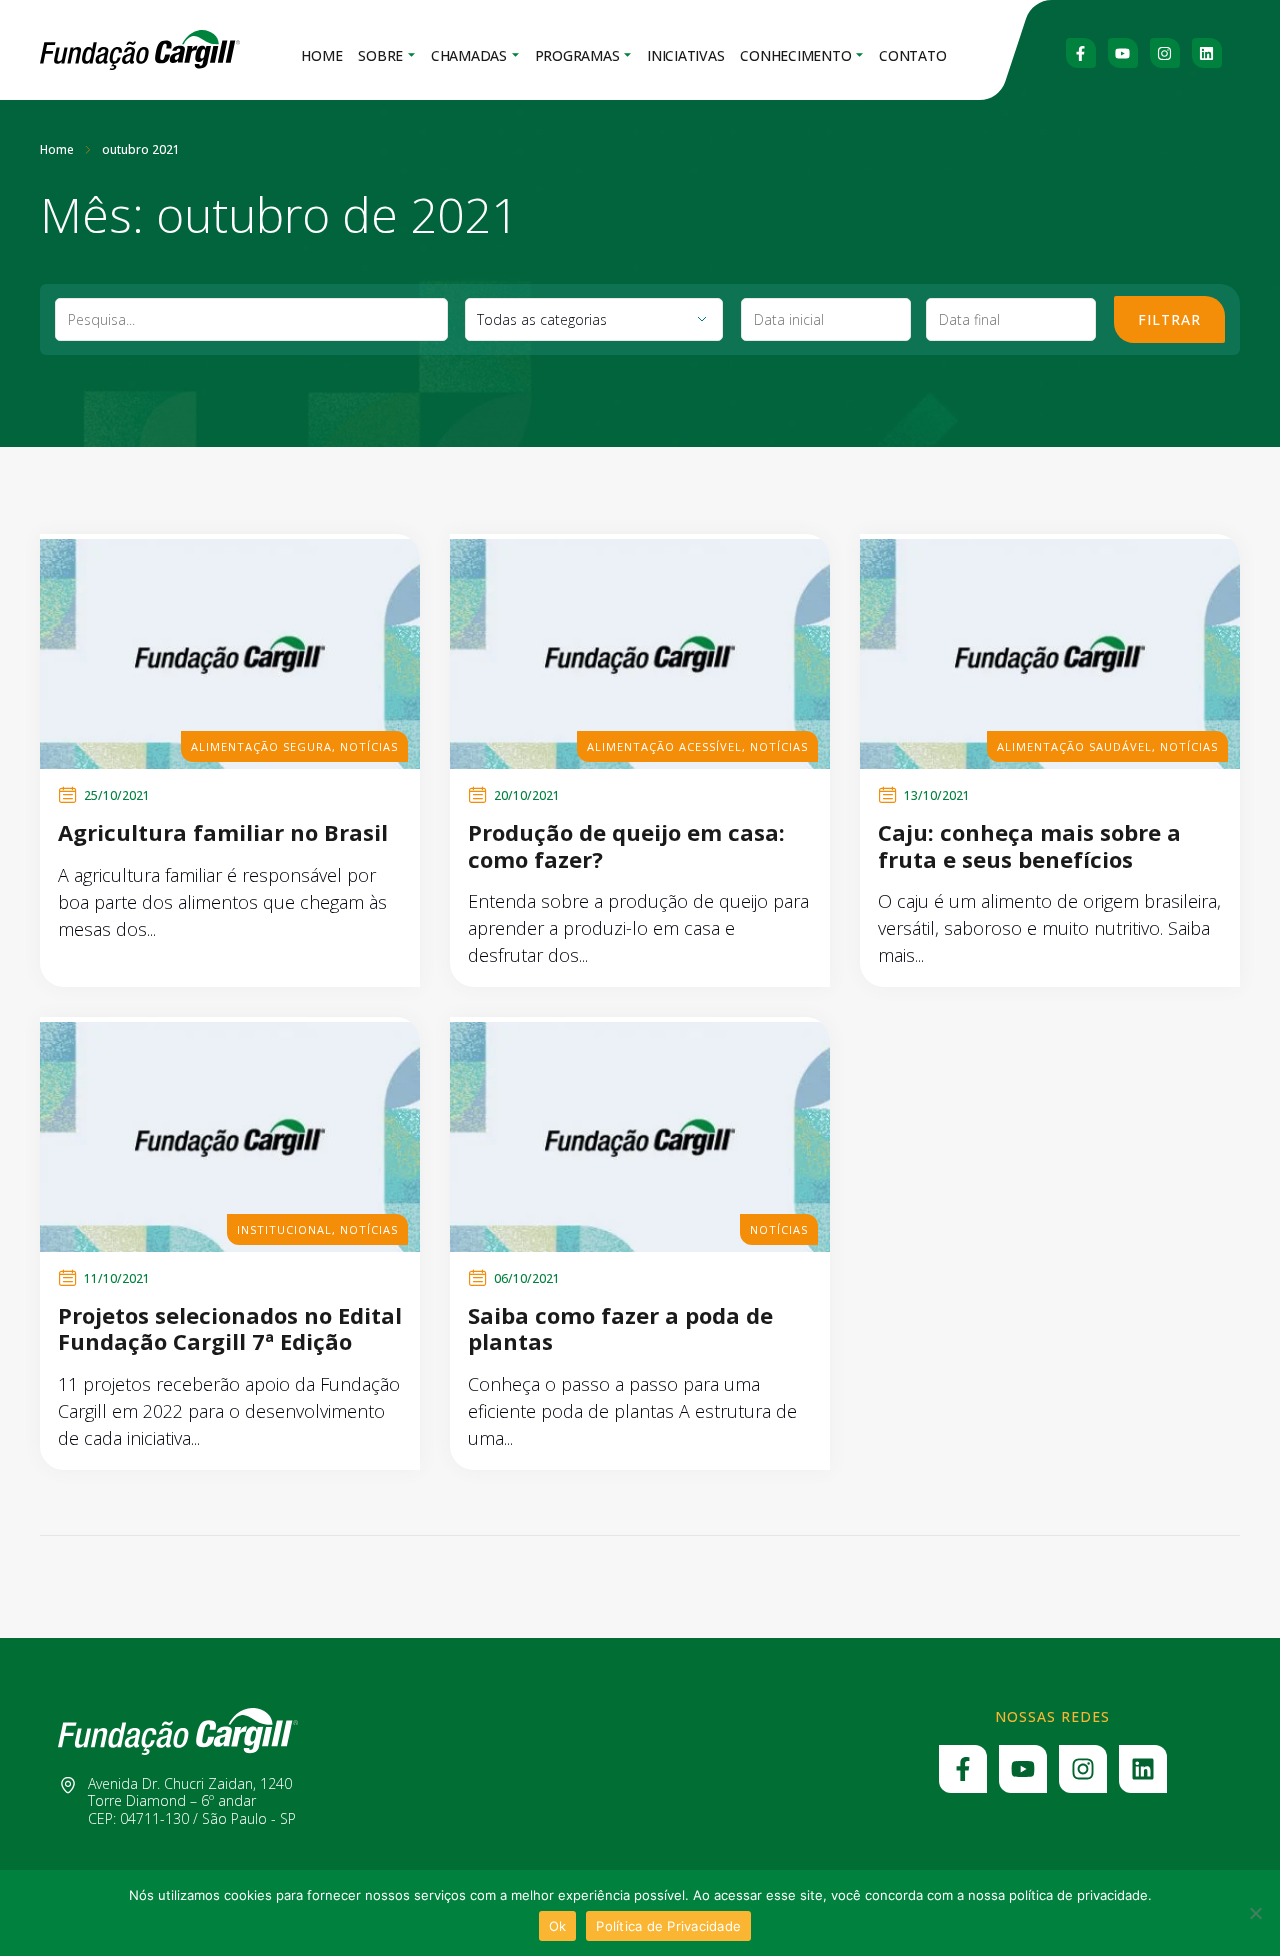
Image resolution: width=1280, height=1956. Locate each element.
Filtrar (1169, 319)
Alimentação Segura (261, 746)
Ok (558, 1926)
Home (321, 55)
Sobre (380, 55)
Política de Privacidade (668, 1926)
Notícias (369, 746)
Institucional (284, 1229)
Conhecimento (795, 55)
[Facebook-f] (1081, 53)
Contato (912, 55)
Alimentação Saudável (1074, 746)
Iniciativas (685, 55)
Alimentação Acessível (664, 746)
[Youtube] (1123, 53)
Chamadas (469, 55)
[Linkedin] (1207, 53)
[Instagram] (1165, 53)
